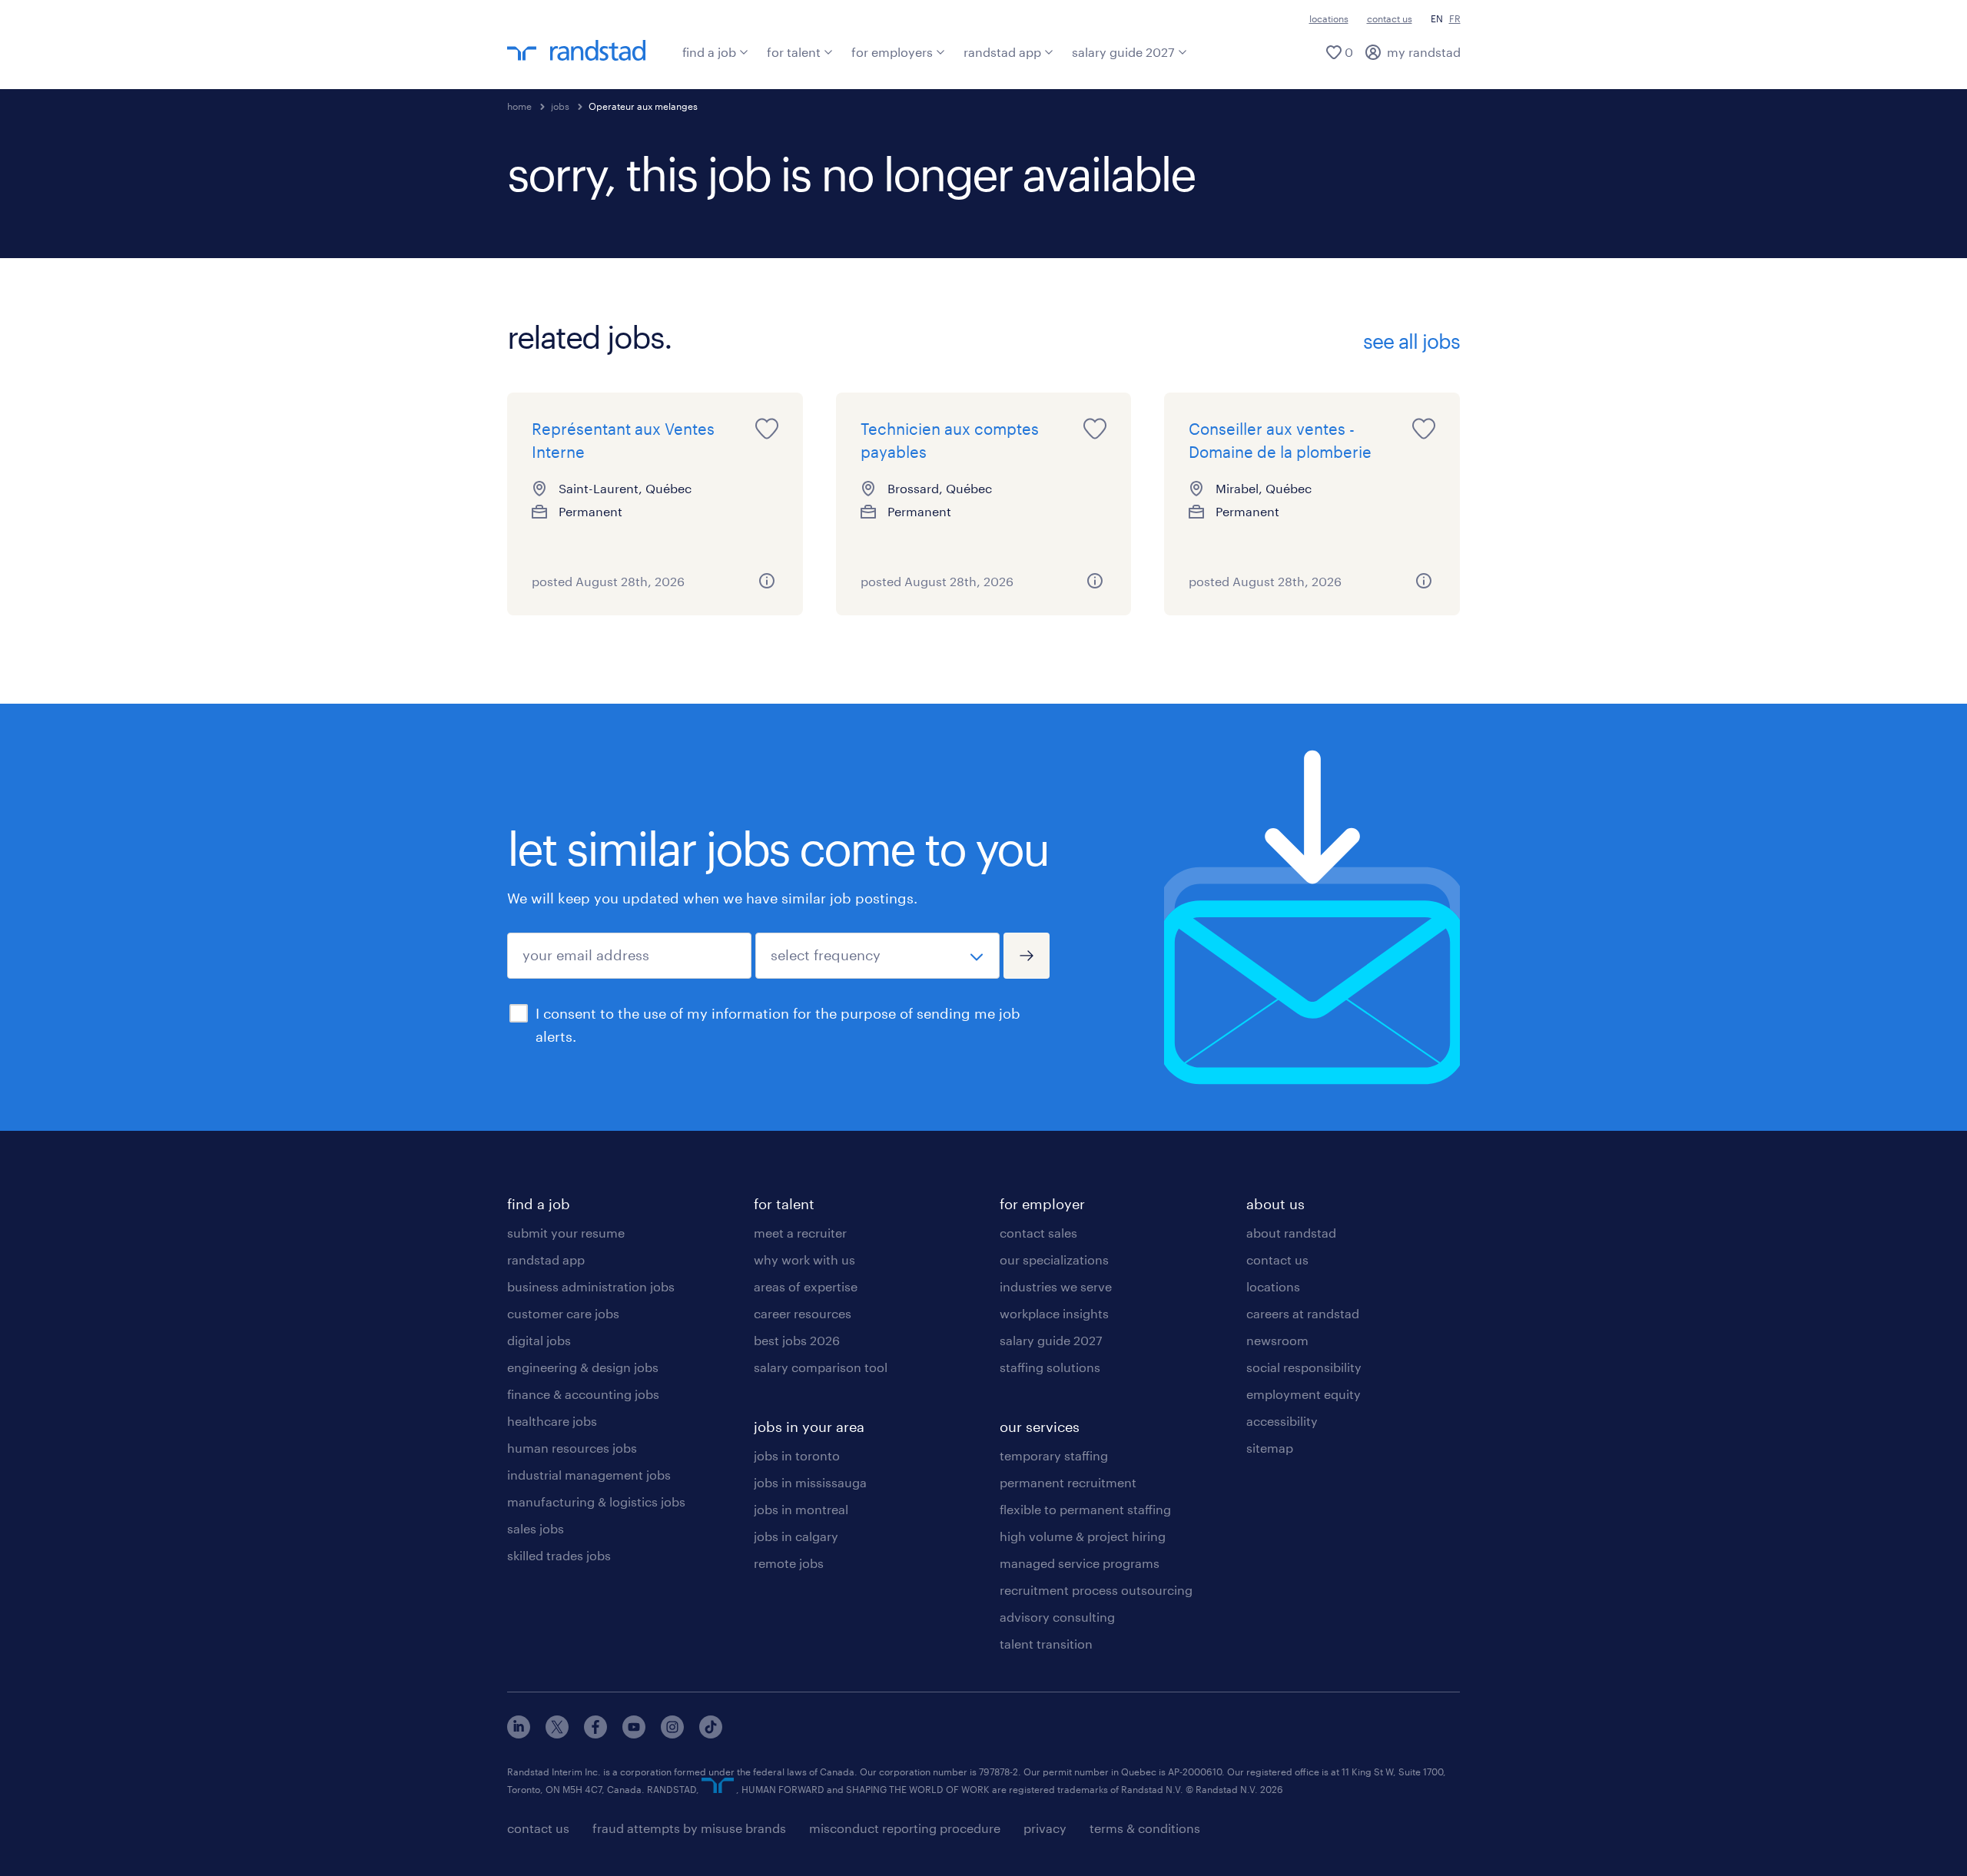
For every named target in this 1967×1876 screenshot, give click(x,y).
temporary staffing (1054, 1455)
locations (1329, 18)
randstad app (1002, 52)
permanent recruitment (1068, 1482)
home (519, 106)
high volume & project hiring (1083, 1536)
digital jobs (539, 1340)
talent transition (1046, 1644)
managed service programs (1080, 1563)
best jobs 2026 (797, 1340)
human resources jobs (572, 1448)
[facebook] (595, 1733)
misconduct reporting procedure (905, 1828)
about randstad (1291, 1233)
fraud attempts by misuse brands (689, 1828)
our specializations (1054, 1260)
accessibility (1282, 1421)
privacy (1045, 1828)
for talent (794, 52)
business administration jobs (591, 1286)
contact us (1390, 18)
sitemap (1270, 1448)
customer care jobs (563, 1313)
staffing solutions (1050, 1367)
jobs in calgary (796, 1536)
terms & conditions (1145, 1828)
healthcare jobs (552, 1421)
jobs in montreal (801, 1509)
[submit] (1027, 956)
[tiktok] (711, 1733)
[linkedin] (519, 1733)
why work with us (804, 1260)
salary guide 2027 (1123, 52)
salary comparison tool (821, 1367)
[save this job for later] (767, 429)
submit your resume (566, 1233)
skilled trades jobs (559, 1555)
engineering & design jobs (583, 1367)
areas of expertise (806, 1286)
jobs (560, 106)
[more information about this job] (767, 581)
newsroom (1277, 1340)
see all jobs (1411, 341)
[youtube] (634, 1733)
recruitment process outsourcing (1096, 1590)
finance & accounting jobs (583, 1394)
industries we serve (1056, 1286)
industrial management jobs (589, 1475)
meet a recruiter (800, 1233)
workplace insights (1054, 1313)
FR (1455, 18)
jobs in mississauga (810, 1482)
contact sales (1038, 1233)
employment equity (1304, 1394)
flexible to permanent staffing (1085, 1509)
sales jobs (536, 1528)
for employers (892, 52)
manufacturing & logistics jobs (596, 1501)
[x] (557, 1733)
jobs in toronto (797, 1455)
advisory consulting (1057, 1617)
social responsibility (1304, 1367)
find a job (709, 52)
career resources (803, 1313)
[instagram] (672, 1733)
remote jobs (789, 1563)
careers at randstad (1303, 1313)
